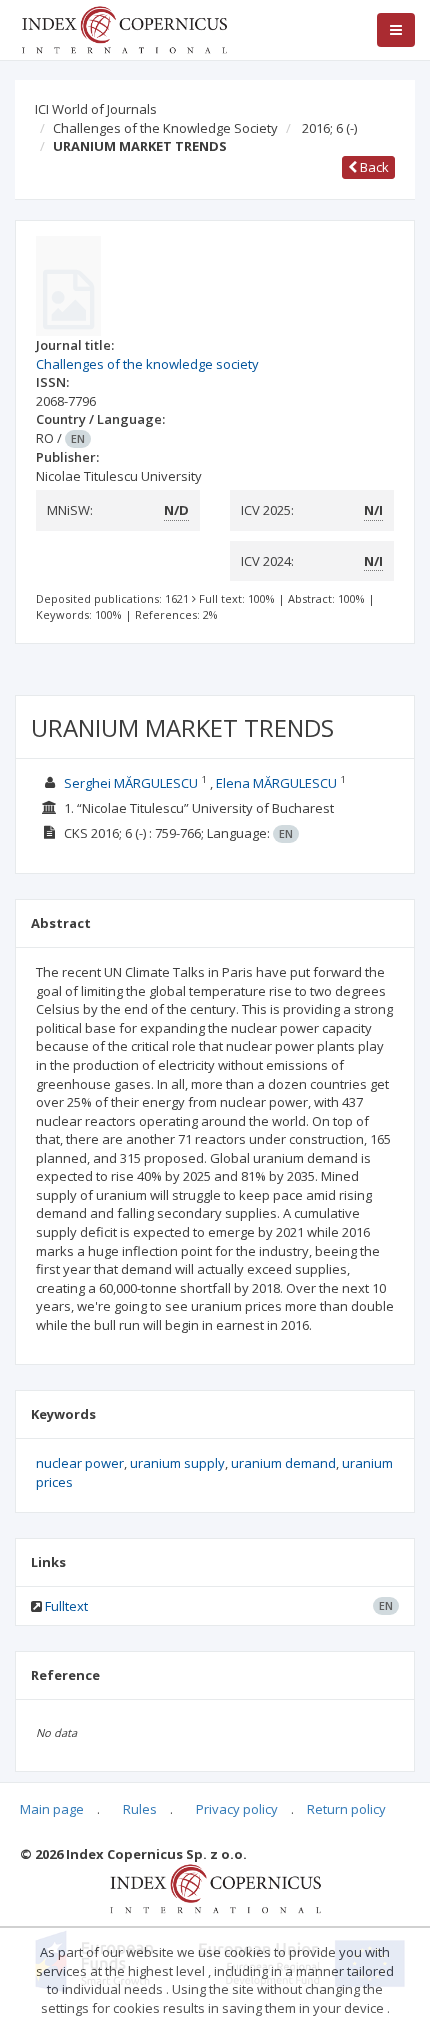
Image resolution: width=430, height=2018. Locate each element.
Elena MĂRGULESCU (276, 783)
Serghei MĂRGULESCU (131, 783)
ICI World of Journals (96, 109)
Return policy (346, 1809)
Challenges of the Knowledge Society (165, 128)
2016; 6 (329, 128)
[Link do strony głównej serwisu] (124, 28)
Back (373, 167)
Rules (140, 1809)
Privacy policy (237, 1809)
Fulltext (66, 1606)
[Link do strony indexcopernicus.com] (215, 1888)
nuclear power (80, 1463)
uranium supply (177, 1463)
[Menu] (396, 30)
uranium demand (283, 1463)
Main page (52, 1809)
